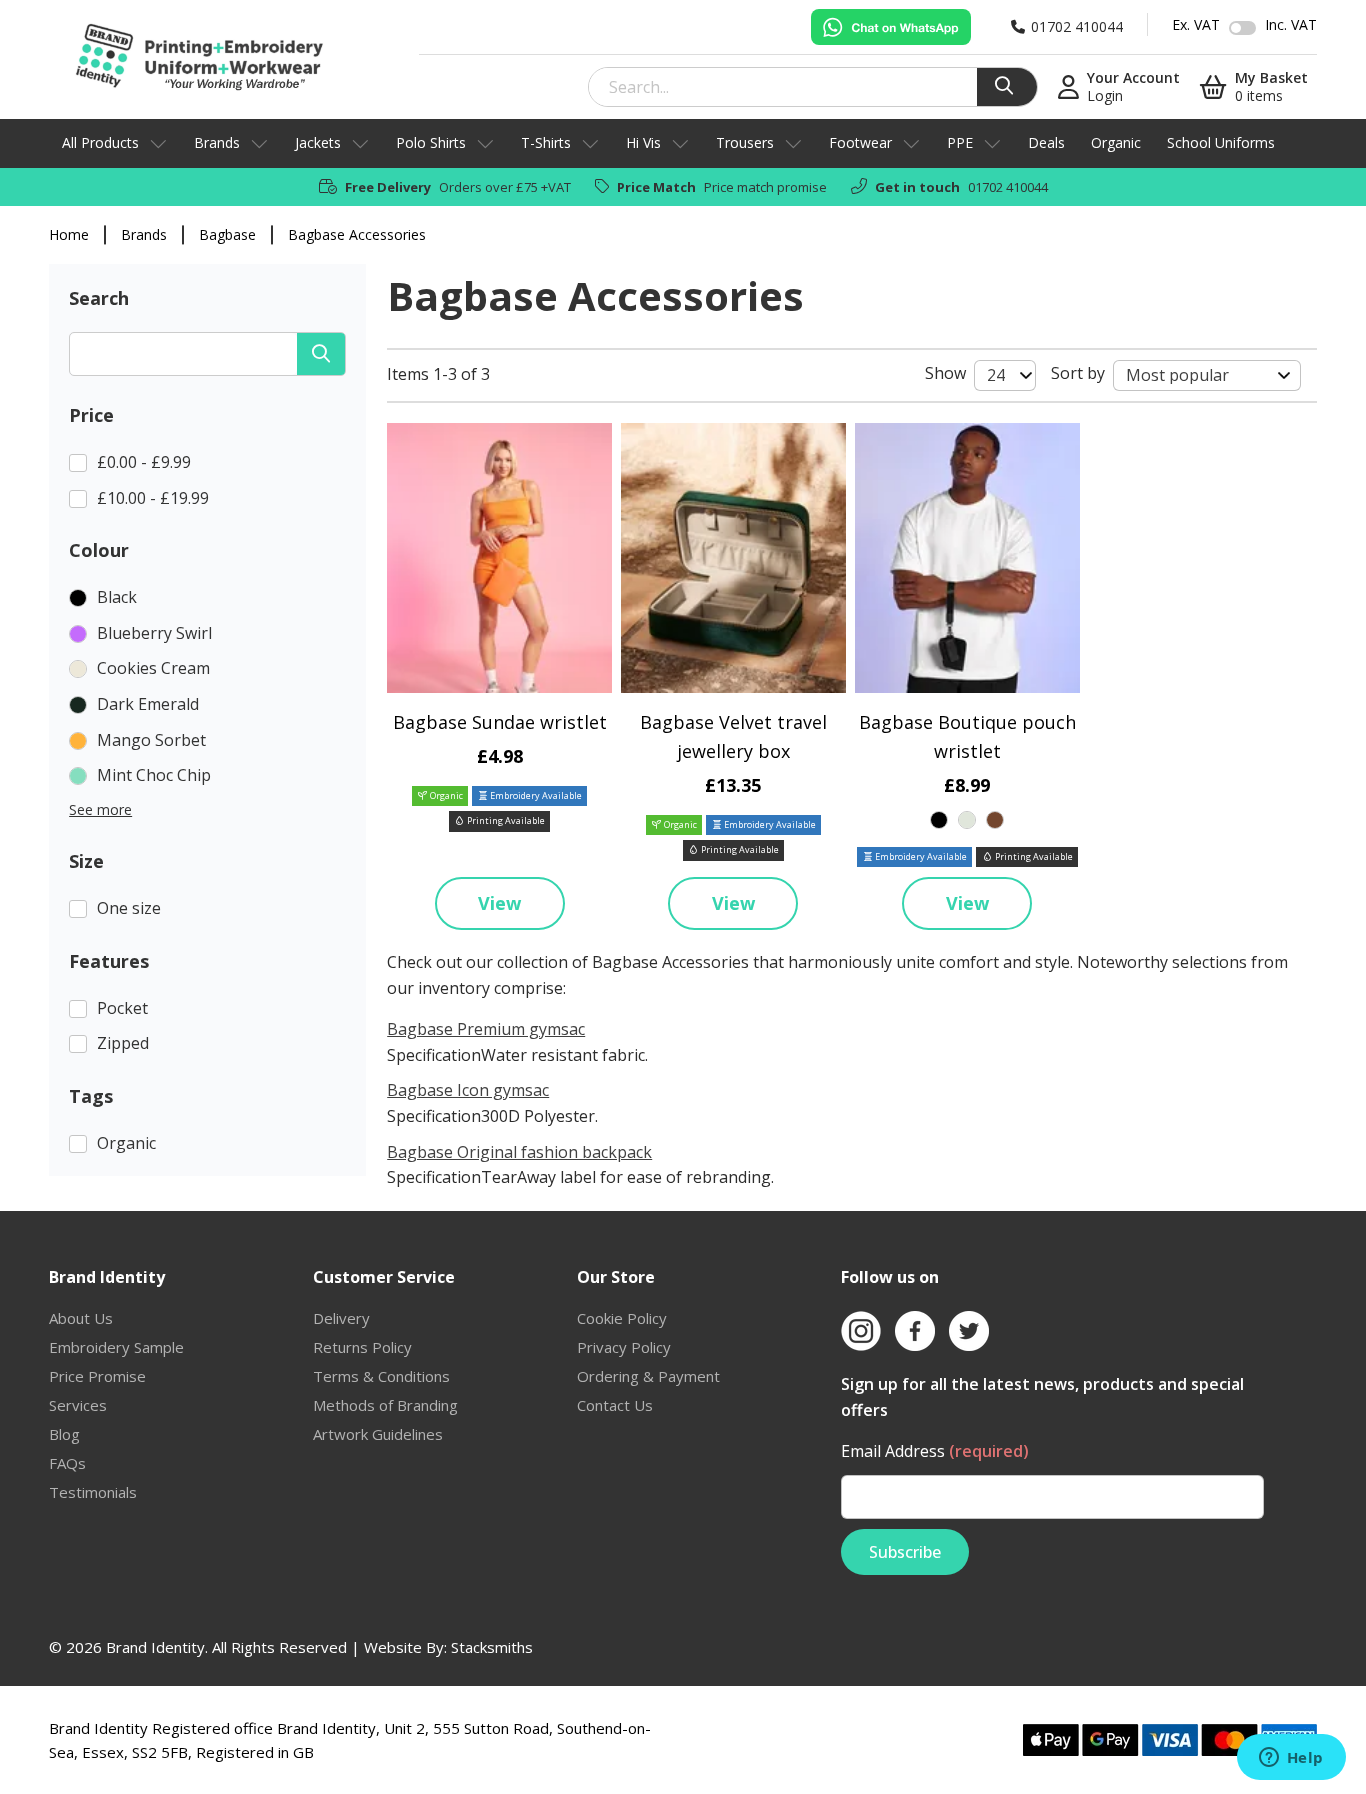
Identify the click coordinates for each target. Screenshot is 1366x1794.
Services (78, 1405)
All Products (100, 142)
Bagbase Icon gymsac (468, 1090)
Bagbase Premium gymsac (486, 1029)
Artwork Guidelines (378, 1434)
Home (69, 234)
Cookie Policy (622, 1318)
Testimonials (93, 1492)
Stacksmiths (492, 1647)
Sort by (1078, 373)
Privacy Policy (624, 1347)
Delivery (341, 1318)
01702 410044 (1008, 187)
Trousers (745, 142)
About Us (81, 1318)
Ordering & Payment (648, 1376)
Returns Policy (362, 1347)
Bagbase (227, 234)
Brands (217, 142)
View (499, 903)
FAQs (67, 1463)
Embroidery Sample (116, 1347)
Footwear (860, 142)
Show (945, 373)
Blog (64, 1434)
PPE (960, 142)
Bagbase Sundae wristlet (500, 722)
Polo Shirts (431, 142)
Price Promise (97, 1376)
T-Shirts (546, 142)
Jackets (318, 142)
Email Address (935, 1451)
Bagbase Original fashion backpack (519, 1152)
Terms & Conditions (381, 1376)
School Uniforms (1221, 142)
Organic (1116, 142)
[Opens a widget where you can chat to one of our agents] (1291, 1759)
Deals (1046, 142)
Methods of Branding (385, 1405)
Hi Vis (643, 142)
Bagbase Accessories (357, 234)
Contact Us (615, 1405)
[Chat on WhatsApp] (891, 27)
